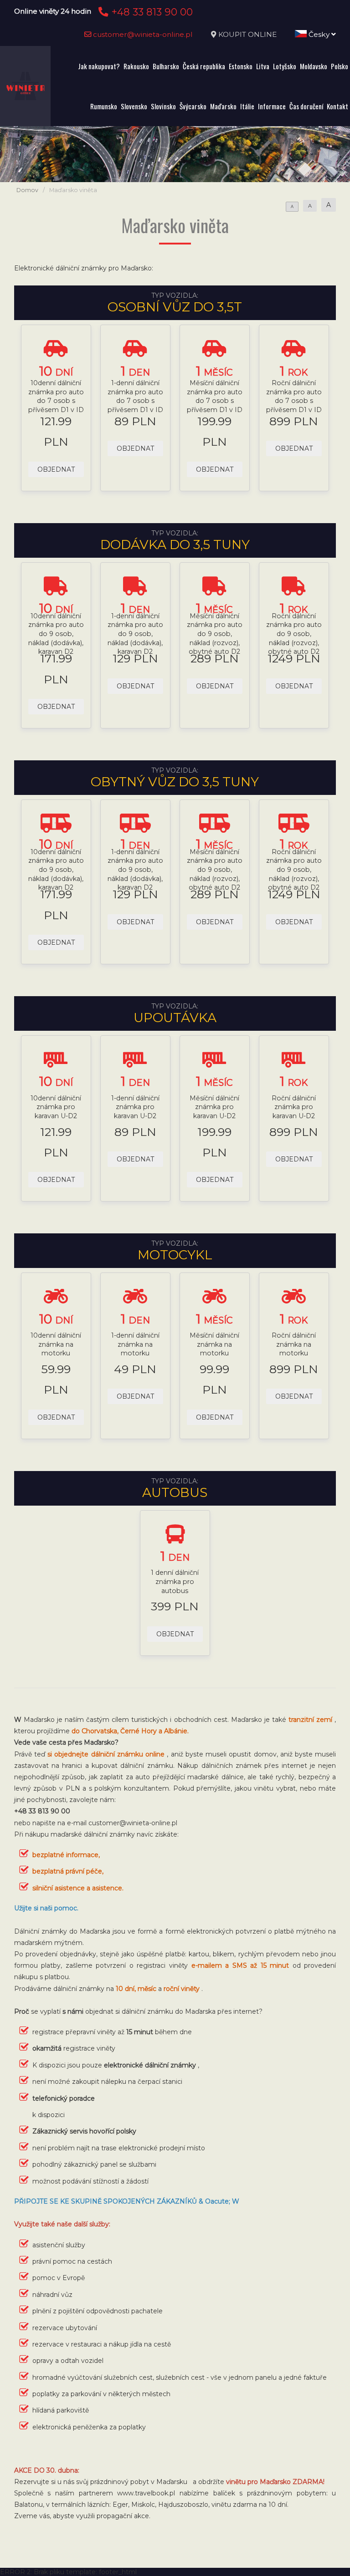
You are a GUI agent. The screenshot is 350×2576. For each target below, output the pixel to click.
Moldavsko (314, 66)
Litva (263, 66)
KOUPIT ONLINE (247, 34)
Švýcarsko (193, 106)
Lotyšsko (285, 66)
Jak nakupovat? (99, 66)
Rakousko (136, 66)
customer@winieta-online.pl (142, 34)
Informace (272, 106)
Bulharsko (166, 66)
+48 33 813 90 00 (151, 12)
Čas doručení (306, 106)
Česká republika (204, 66)
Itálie (247, 106)
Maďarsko (223, 106)
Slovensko (134, 106)
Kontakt (337, 106)
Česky (319, 34)
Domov (27, 190)
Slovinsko (163, 106)
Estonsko (241, 66)
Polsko (340, 66)
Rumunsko (104, 106)
